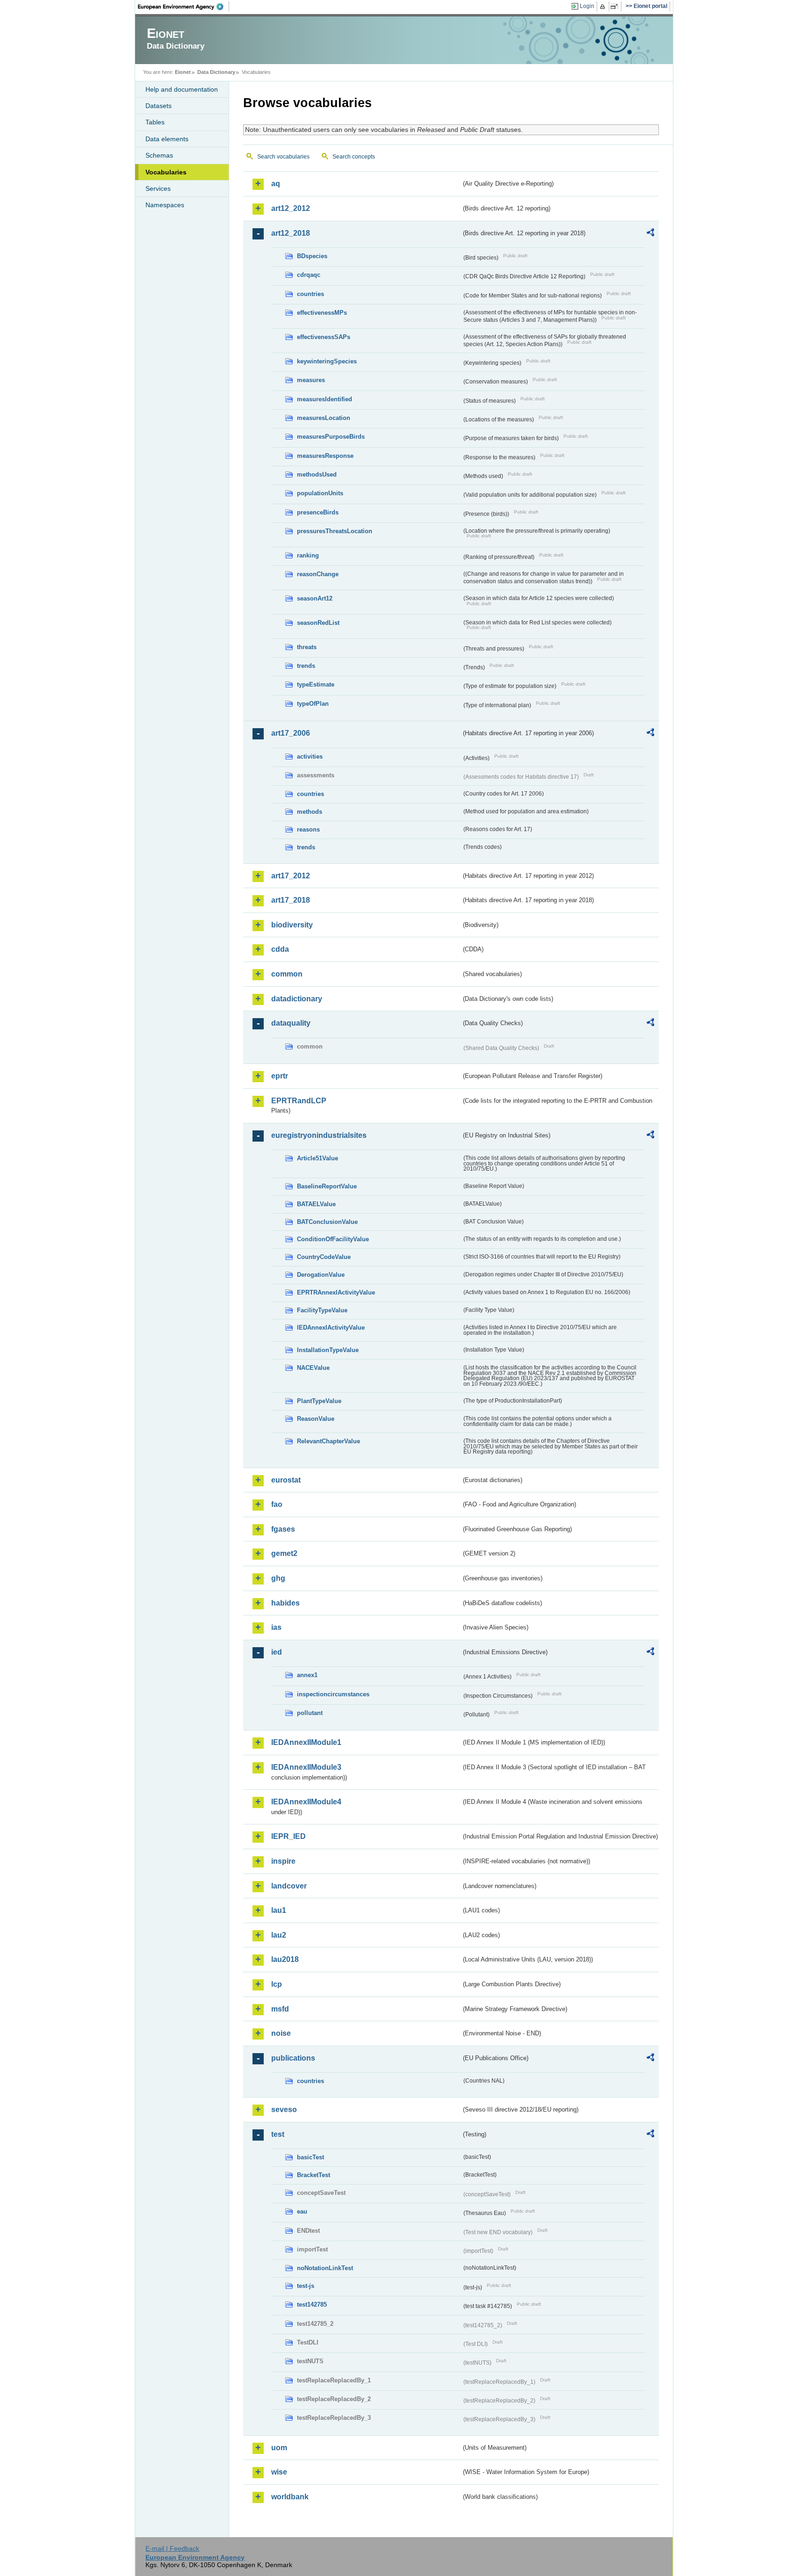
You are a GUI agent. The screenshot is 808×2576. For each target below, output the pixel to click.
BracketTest (314, 2175)
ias (276, 1627)
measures (311, 380)
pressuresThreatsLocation (335, 531)
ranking (308, 555)
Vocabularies (166, 172)
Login (587, 6)
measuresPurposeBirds (331, 437)
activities (310, 756)
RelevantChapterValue (328, 1441)
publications (293, 2058)
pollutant (310, 1713)
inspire (283, 1861)
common (287, 974)
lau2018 (285, 1959)
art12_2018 (291, 233)
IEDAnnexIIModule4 (306, 1802)
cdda (280, 949)
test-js (306, 2286)
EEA (184, 7)
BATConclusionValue (327, 1222)
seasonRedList (318, 623)
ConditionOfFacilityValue (333, 1239)
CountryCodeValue (324, 1257)
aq (276, 184)
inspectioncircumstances (333, 1694)
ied (277, 1652)
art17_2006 (291, 733)
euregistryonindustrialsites (319, 1135)
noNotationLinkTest (325, 2268)
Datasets (159, 106)
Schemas (159, 155)
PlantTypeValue (319, 1401)
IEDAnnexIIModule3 (306, 1767)
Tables (155, 122)
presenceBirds (318, 512)
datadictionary (297, 999)
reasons (308, 829)
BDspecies (312, 256)
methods (310, 812)
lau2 (279, 1935)
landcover (289, 1886)
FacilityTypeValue (322, 1310)
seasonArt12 (315, 598)
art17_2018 (291, 900)
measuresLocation (324, 418)
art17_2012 (291, 876)
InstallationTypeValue (328, 1350)
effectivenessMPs (322, 313)
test (278, 2134)
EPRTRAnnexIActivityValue (336, 1292)
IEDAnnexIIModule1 (306, 1742)
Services (158, 188)
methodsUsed (317, 474)
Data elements (167, 139)
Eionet (183, 72)
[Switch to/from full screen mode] (616, 7)
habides (285, 1603)
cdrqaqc (309, 275)
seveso (284, 2109)
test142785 (312, 2305)
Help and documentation (182, 89)
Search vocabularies (283, 157)
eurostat (286, 1480)
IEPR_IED (289, 1836)
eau (302, 2211)
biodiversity (292, 925)
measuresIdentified (325, 399)
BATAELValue (316, 1204)
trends (306, 666)
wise (279, 2472)
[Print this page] (604, 7)
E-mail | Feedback (172, 2548)
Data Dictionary (216, 72)
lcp (277, 1984)
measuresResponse (325, 456)
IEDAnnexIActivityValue (331, 1328)
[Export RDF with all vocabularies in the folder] (650, 234)
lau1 (279, 1910)
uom (279, 2448)
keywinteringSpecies (327, 361)
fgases (283, 1529)
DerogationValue (321, 1275)
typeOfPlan (313, 704)
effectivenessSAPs (324, 337)
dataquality (291, 1023)
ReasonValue (316, 1419)
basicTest (310, 2157)
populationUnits (320, 493)
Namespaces (165, 205)
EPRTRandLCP (299, 1101)
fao (277, 1504)
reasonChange (318, 574)
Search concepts (354, 157)
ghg (278, 1578)
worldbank (290, 2497)
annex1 (307, 1675)
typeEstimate (316, 684)
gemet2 (284, 1553)
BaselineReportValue (327, 1186)
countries (310, 294)
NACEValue (313, 1368)
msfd (280, 2009)
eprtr (280, 1076)
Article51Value (317, 1158)
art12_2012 (291, 208)
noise (281, 2033)
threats (307, 647)
